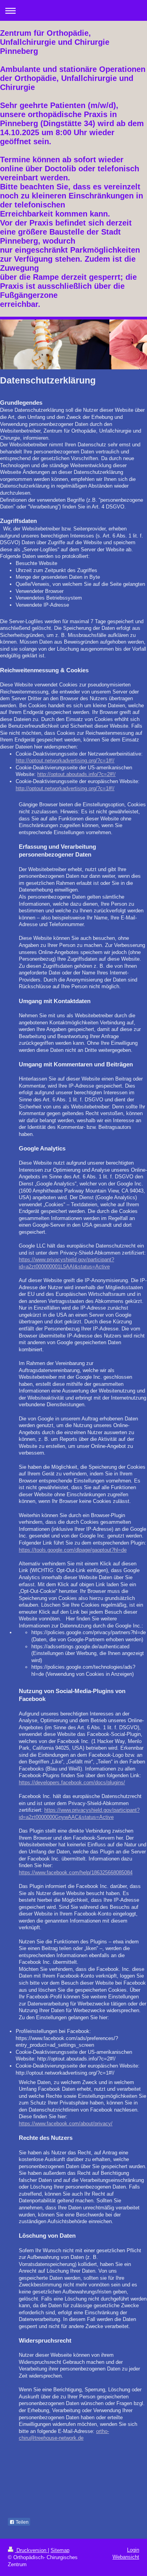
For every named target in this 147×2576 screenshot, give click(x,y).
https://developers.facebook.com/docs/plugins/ (72, 1782)
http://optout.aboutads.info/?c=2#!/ (76, 774)
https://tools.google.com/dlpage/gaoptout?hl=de (73, 1550)
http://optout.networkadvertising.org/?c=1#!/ (65, 761)
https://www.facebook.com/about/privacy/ (66, 2124)
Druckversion (31, 2550)
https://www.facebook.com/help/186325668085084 (76, 1872)
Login (133, 2550)
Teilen (22, 2522)
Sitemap (60, 2550)
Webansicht (126, 2557)
